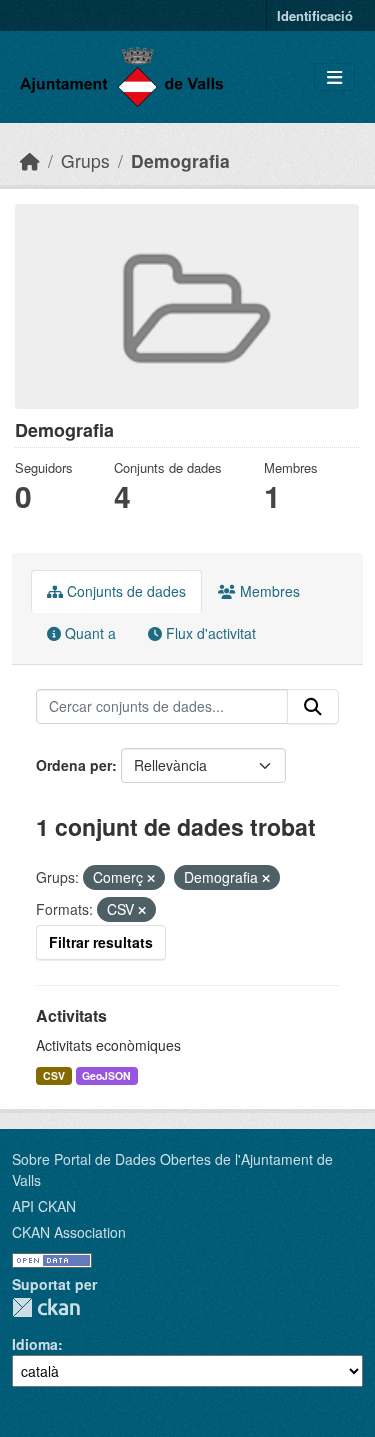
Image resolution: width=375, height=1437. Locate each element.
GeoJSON (106, 1075)
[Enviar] (313, 707)
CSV (54, 1075)
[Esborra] (151, 878)
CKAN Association (69, 1232)
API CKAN (44, 1206)
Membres (268, 591)
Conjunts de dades (124, 591)
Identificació (315, 15)
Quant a (88, 633)
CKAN (46, 1307)
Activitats (71, 1015)
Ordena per (74, 765)
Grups (85, 160)
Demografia (180, 160)
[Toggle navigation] (334, 77)
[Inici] (30, 160)
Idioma (35, 1344)
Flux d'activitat (209, 633)
